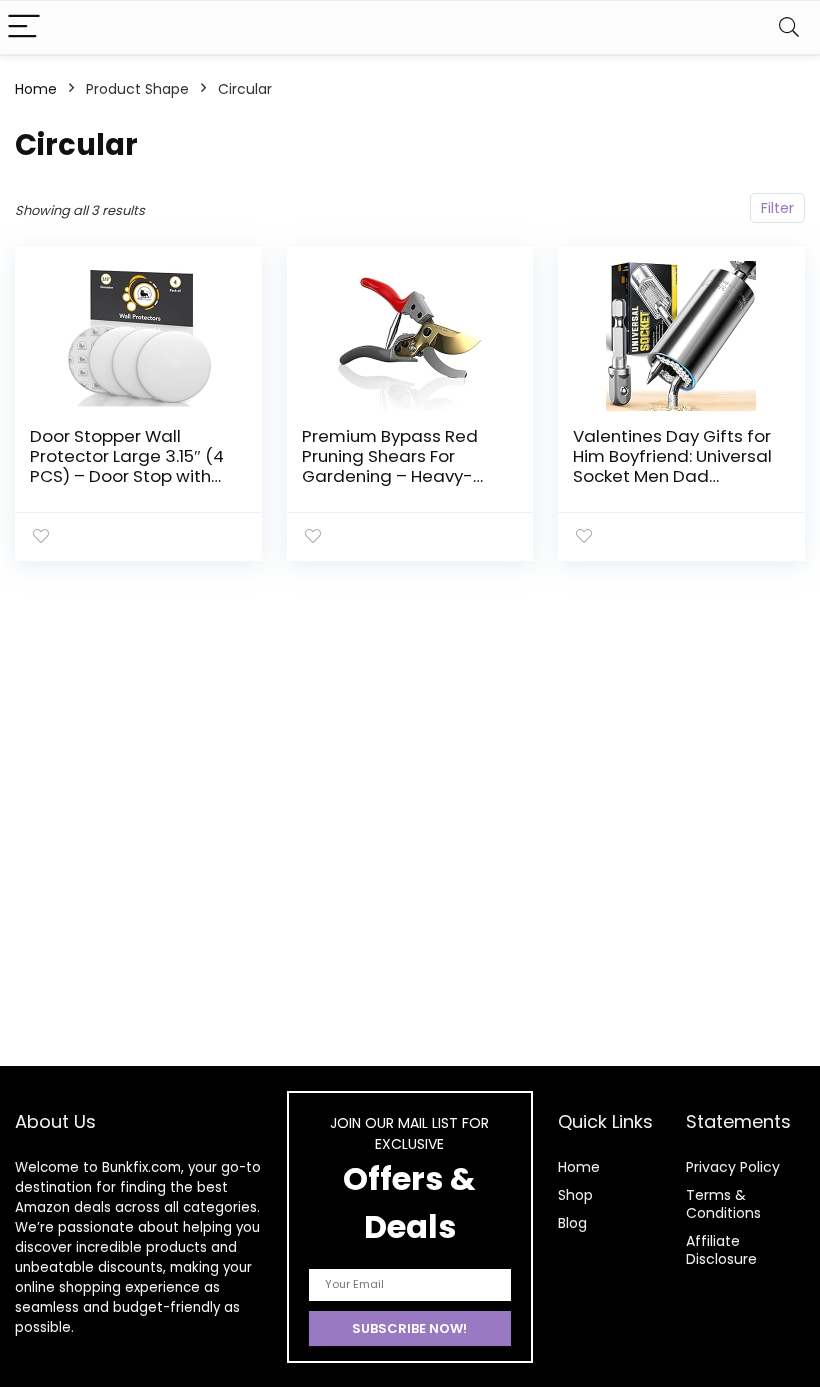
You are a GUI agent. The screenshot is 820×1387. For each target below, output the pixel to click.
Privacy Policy (733, 1167)
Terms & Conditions (723, 1204)
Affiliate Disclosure (721, 1250)
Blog (572, 1223)
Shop (575, 1195)
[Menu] (24, 27)
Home (36, 89)
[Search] (789, 27)
